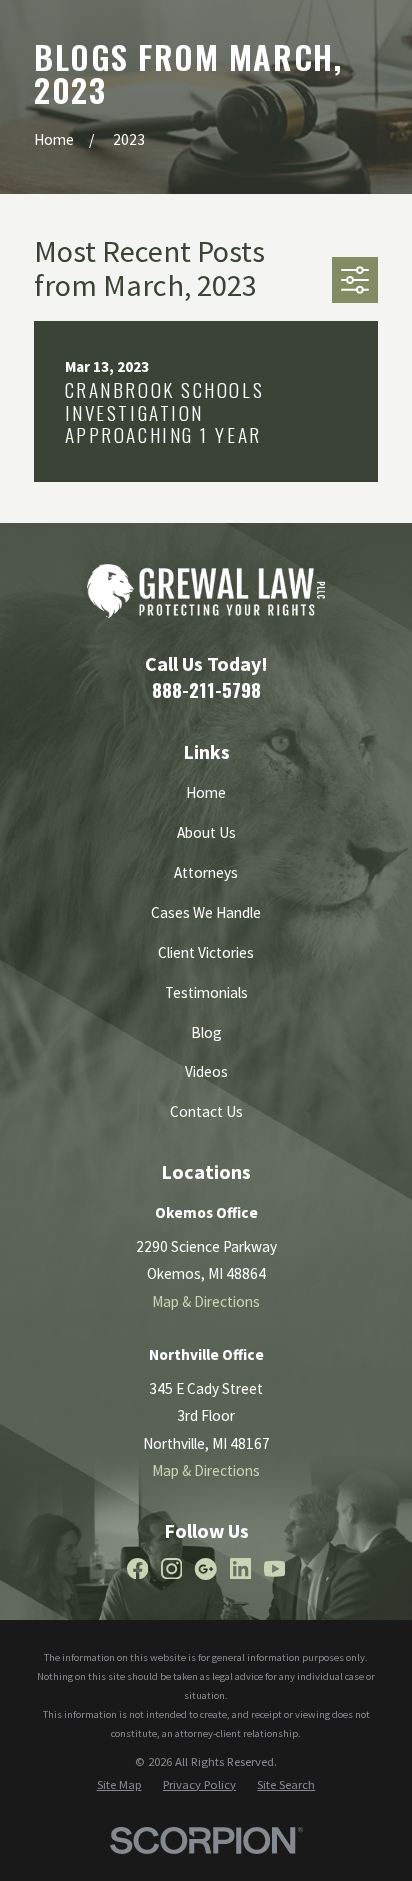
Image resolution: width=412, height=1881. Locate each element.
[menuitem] (119, 1784)
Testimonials (206, 992)
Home (206, 792)
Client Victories (206, 952)
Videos (206, 1071)
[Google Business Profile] (205, 1568)
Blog (206, 1032)
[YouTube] (274, 1568)
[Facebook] (137, 1568)
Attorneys (206, 872)
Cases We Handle (206, 912)
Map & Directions (206, 1301)
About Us (206, 832)
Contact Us (206, 1111)
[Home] (205, 591)
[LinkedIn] (240, 1568)
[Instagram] (171, 1568)
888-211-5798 (206, 689)
